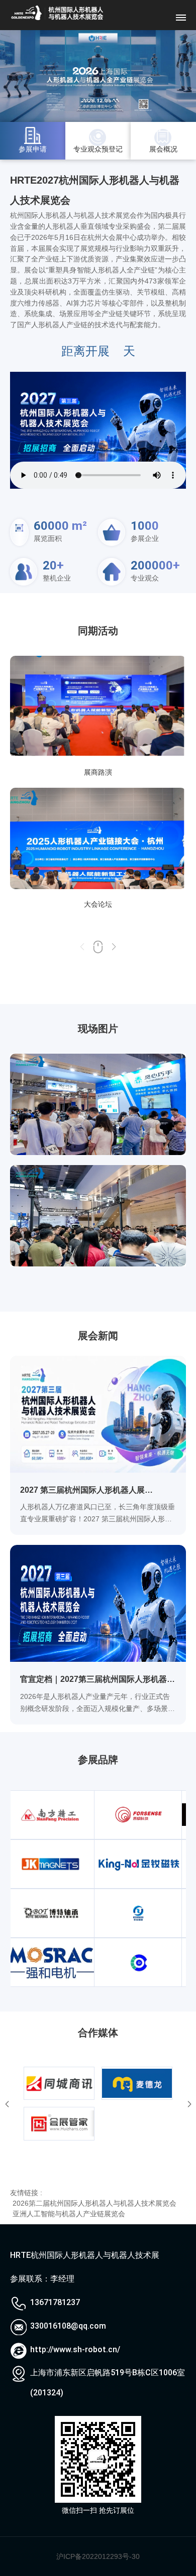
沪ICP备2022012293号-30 (98, 2556)
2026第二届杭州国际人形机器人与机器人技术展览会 (94, 2203)
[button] (114, 951)
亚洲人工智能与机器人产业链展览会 (69, 2214)
